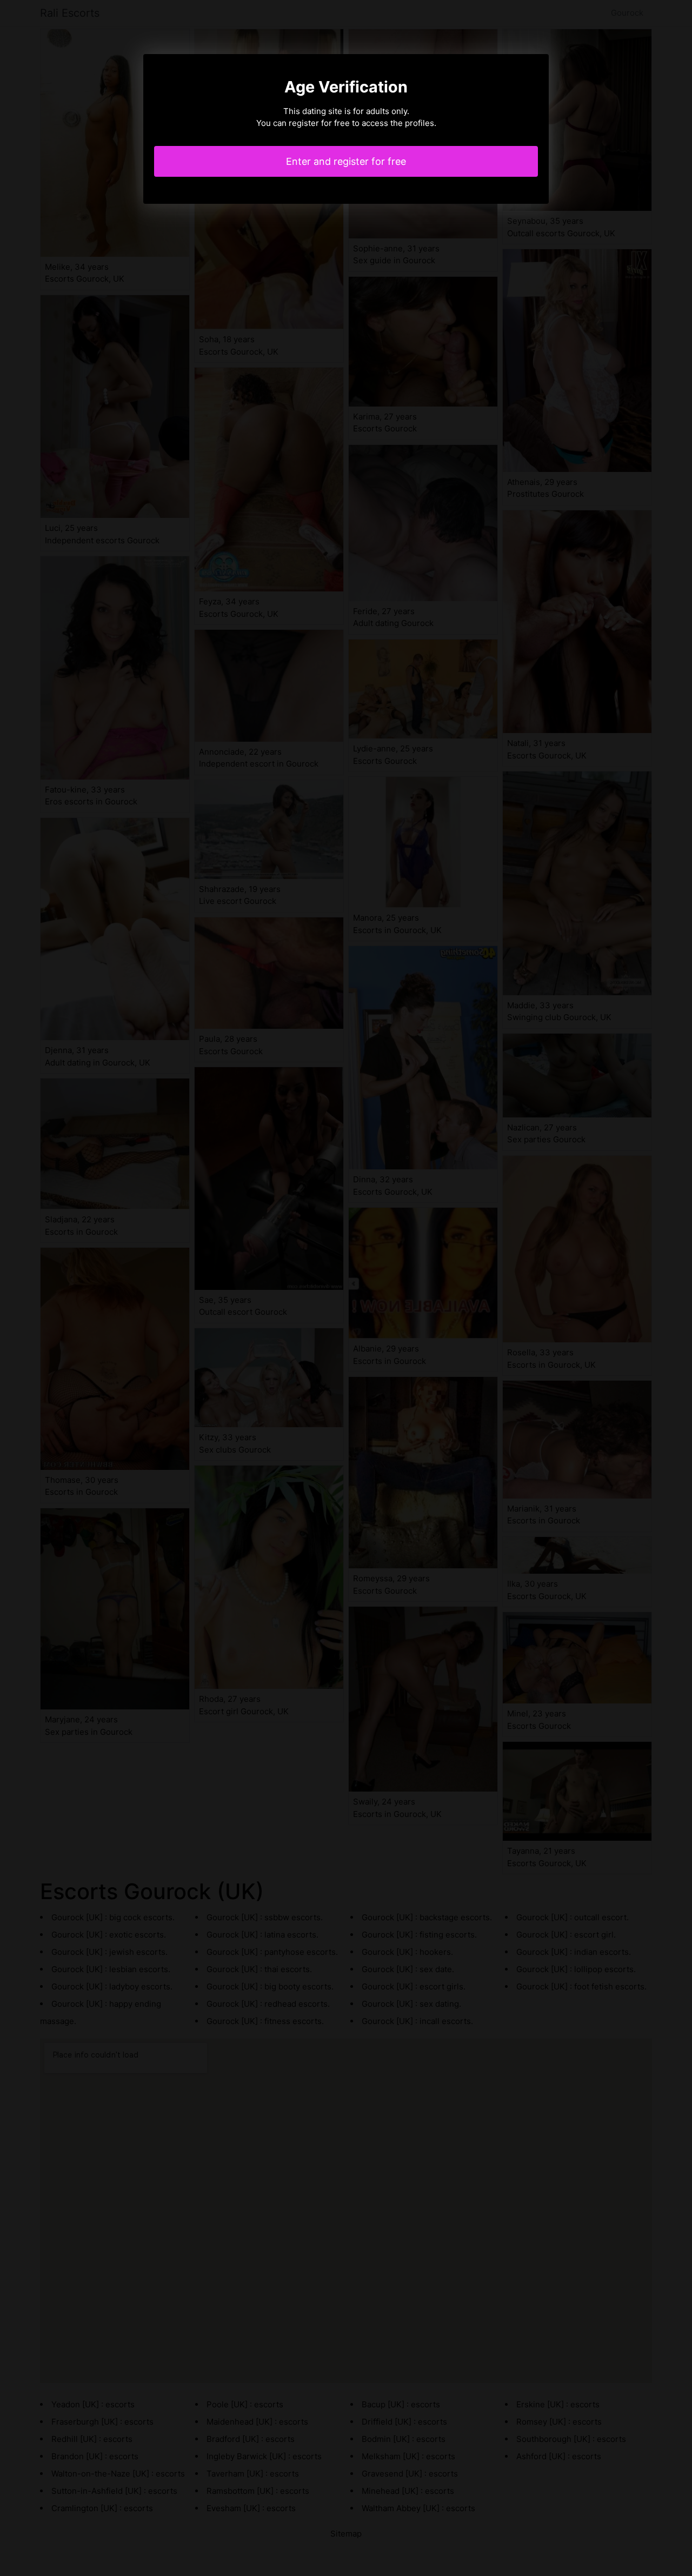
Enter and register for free (346, 161)
